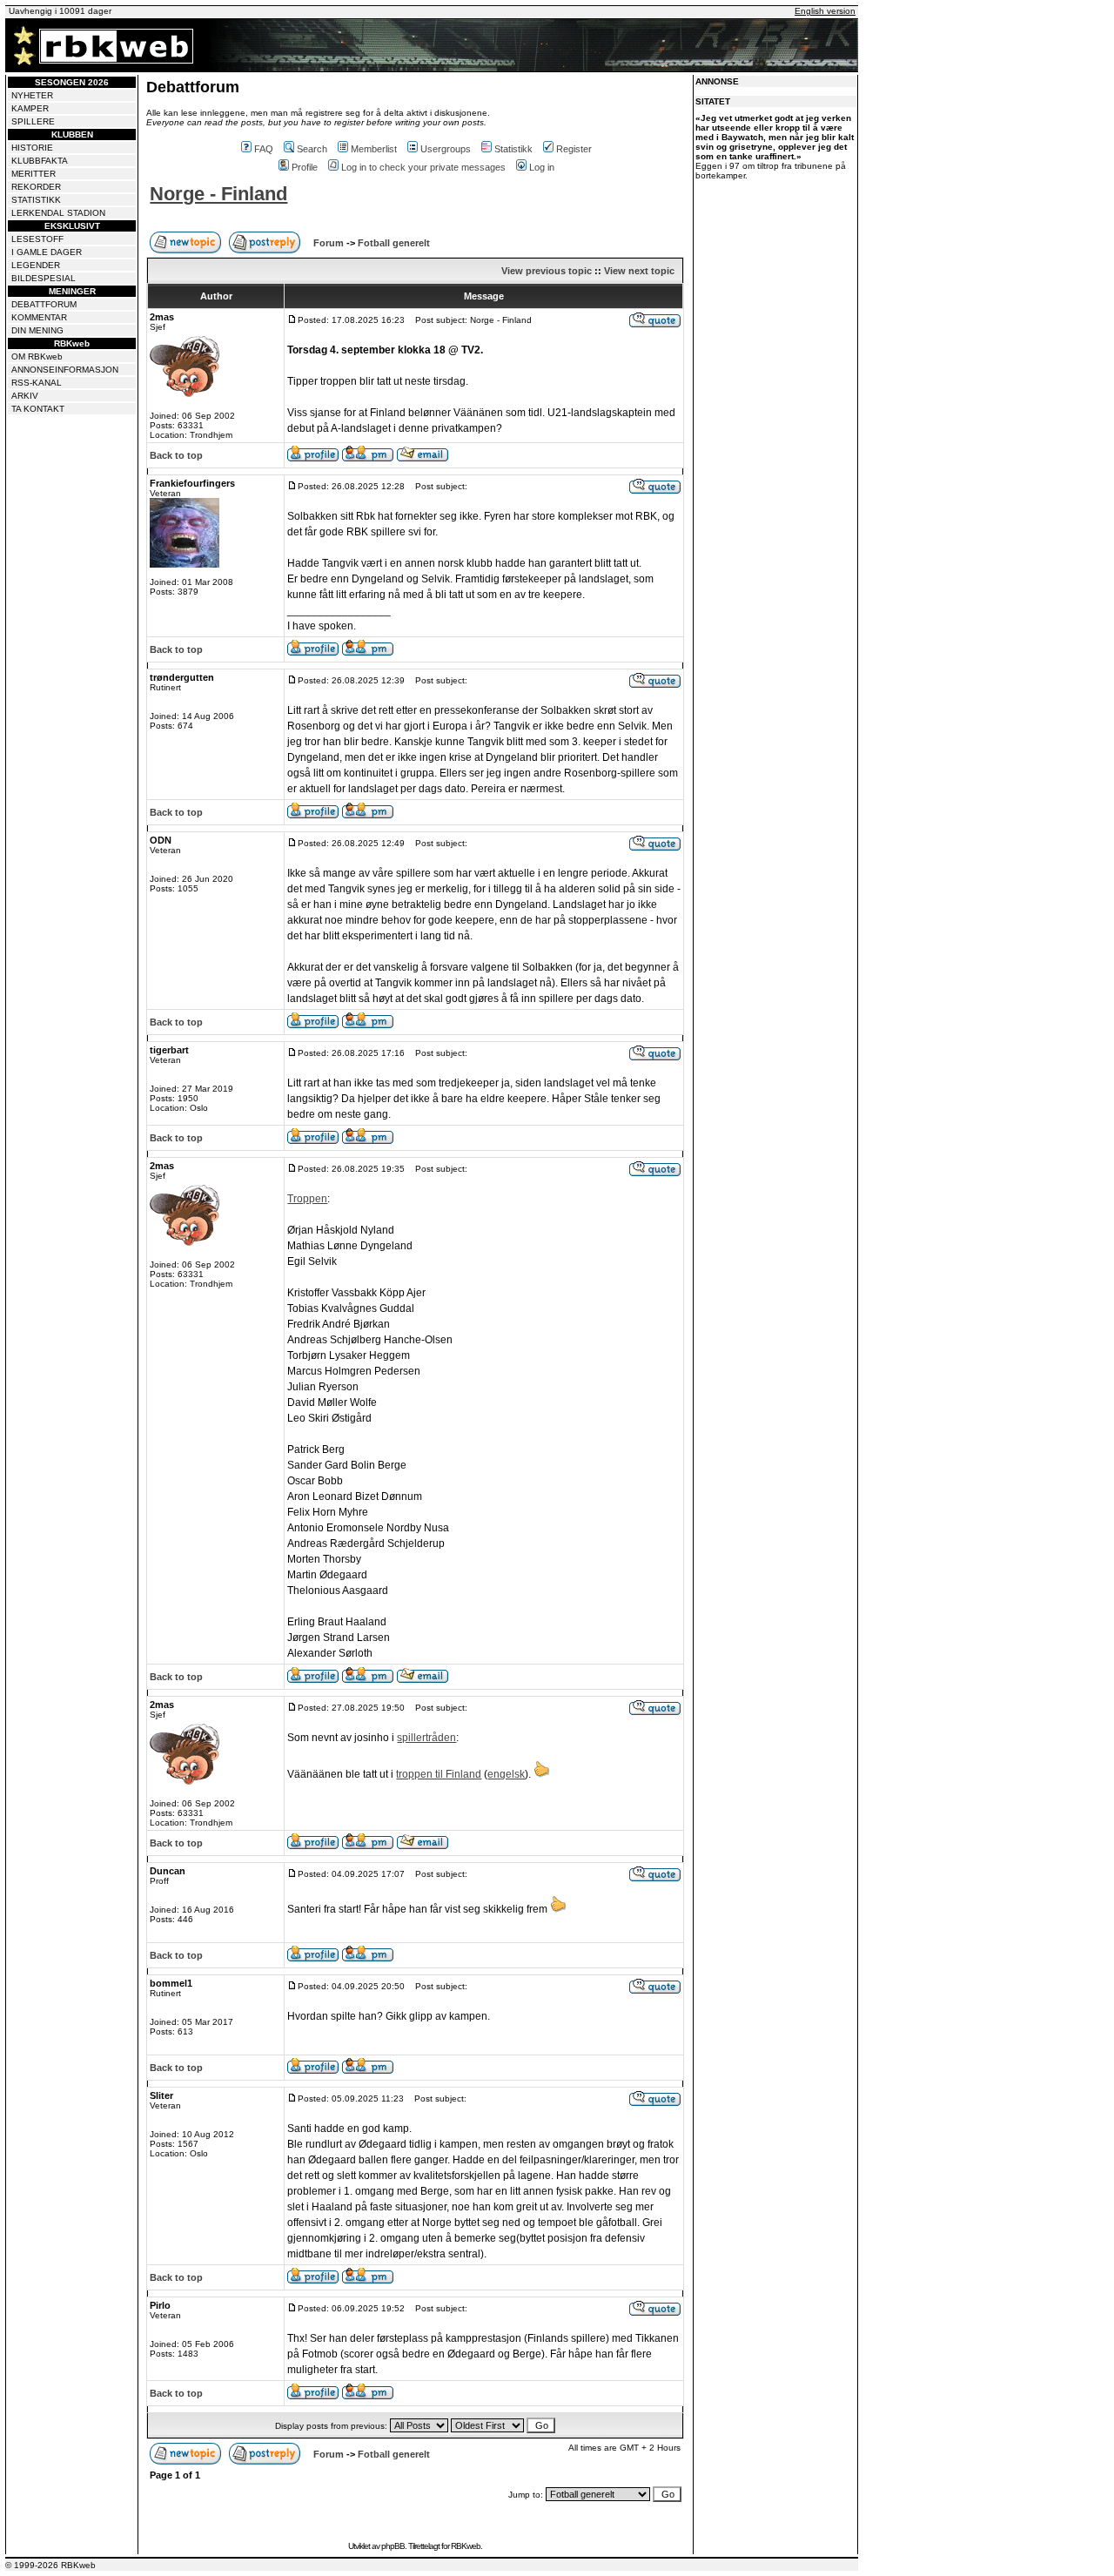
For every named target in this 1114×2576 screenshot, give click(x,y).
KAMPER (30, 108)
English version (825, 11)
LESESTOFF (37, 239)
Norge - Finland (218, 194)
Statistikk (513, 149)
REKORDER (36, 187)
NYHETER (32, 95)
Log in (542, 167)
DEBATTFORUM (44, 304)
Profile (305, 167)
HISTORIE (32, 148)
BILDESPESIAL (44, 278)
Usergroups (446, 149)
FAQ (264, 149)
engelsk (506, 1774)
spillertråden (426, 1738)
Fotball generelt (394, 243)
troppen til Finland (439, 1774)
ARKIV (25, 396)
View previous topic (547, 271)
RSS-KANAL (37, 383)
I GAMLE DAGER (47, 252)
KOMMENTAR (39, 317)
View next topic (639, 271)
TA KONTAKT (38, 409)
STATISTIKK (36, 200)
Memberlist (374, 149)
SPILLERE (33, 121)
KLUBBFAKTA (40, 161)
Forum (329, 243)
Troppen (307, 1199)
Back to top (176, 455)
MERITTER (34, 174)
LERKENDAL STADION (58, 213)
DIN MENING (37, 330)
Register (574, 149)
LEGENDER (36, 265)
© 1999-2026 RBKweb (50, 2565)
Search (312, 149)
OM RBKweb (37, 356)
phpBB (393, 2546)
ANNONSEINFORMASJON (65, 370)
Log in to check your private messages (423, 167)
